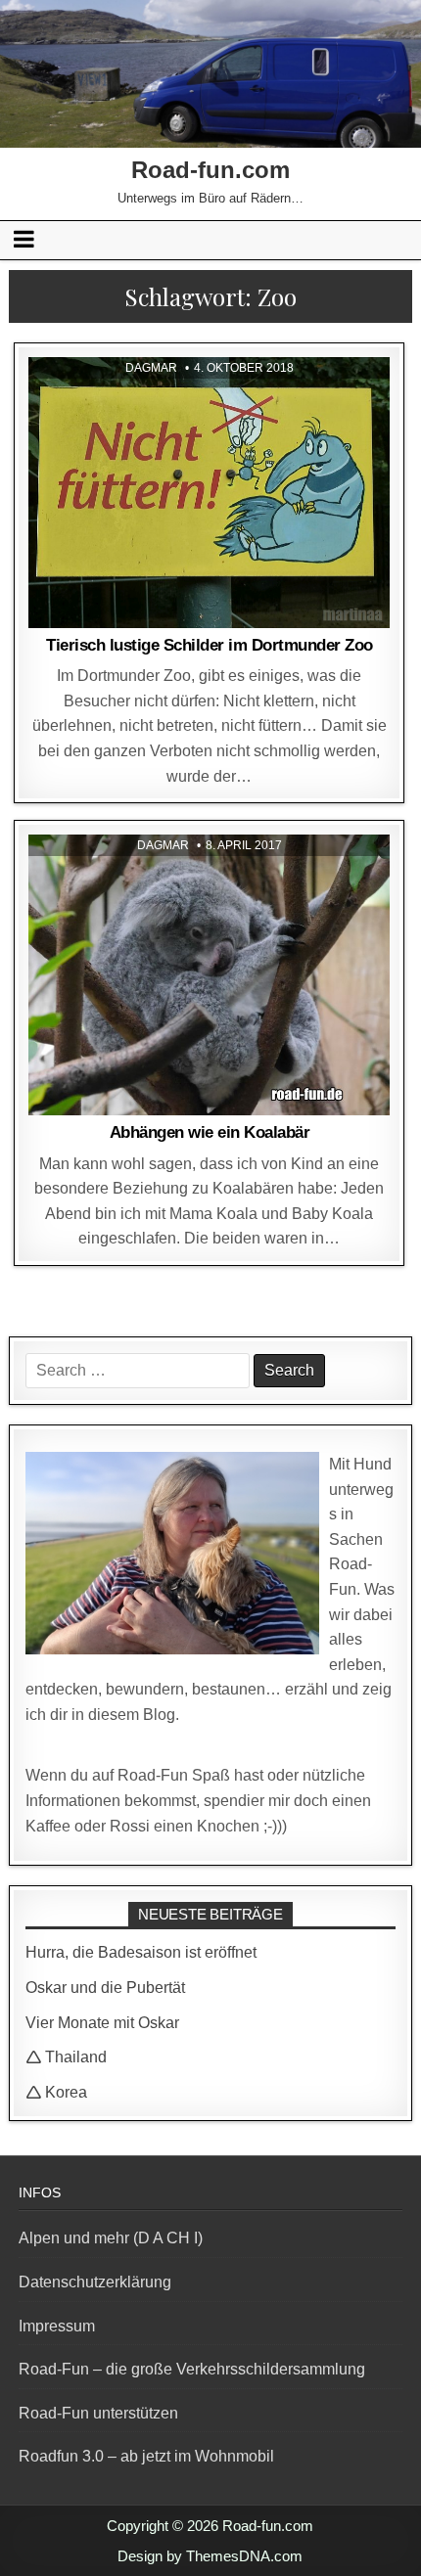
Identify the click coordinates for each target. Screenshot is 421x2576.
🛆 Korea (56, 2092)
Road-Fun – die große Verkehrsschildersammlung (192, 2369)
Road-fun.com (210, 170)
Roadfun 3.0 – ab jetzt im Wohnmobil (146, 2456)
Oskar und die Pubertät (105, 1988)
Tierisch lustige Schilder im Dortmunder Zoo (210, 645)
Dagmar (151, 368)
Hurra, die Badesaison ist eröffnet (141, 1952)
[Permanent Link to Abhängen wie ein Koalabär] (209, 975)
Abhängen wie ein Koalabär (210, 1132)
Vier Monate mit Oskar (102, 2023)
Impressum (57, 2326)
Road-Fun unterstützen (98, 2413)
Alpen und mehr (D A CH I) (111, 2238)
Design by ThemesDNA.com (210, 2556)
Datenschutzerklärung (95, 2282)
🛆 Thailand (66, 2057)
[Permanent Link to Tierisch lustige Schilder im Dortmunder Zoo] (209, 493)
